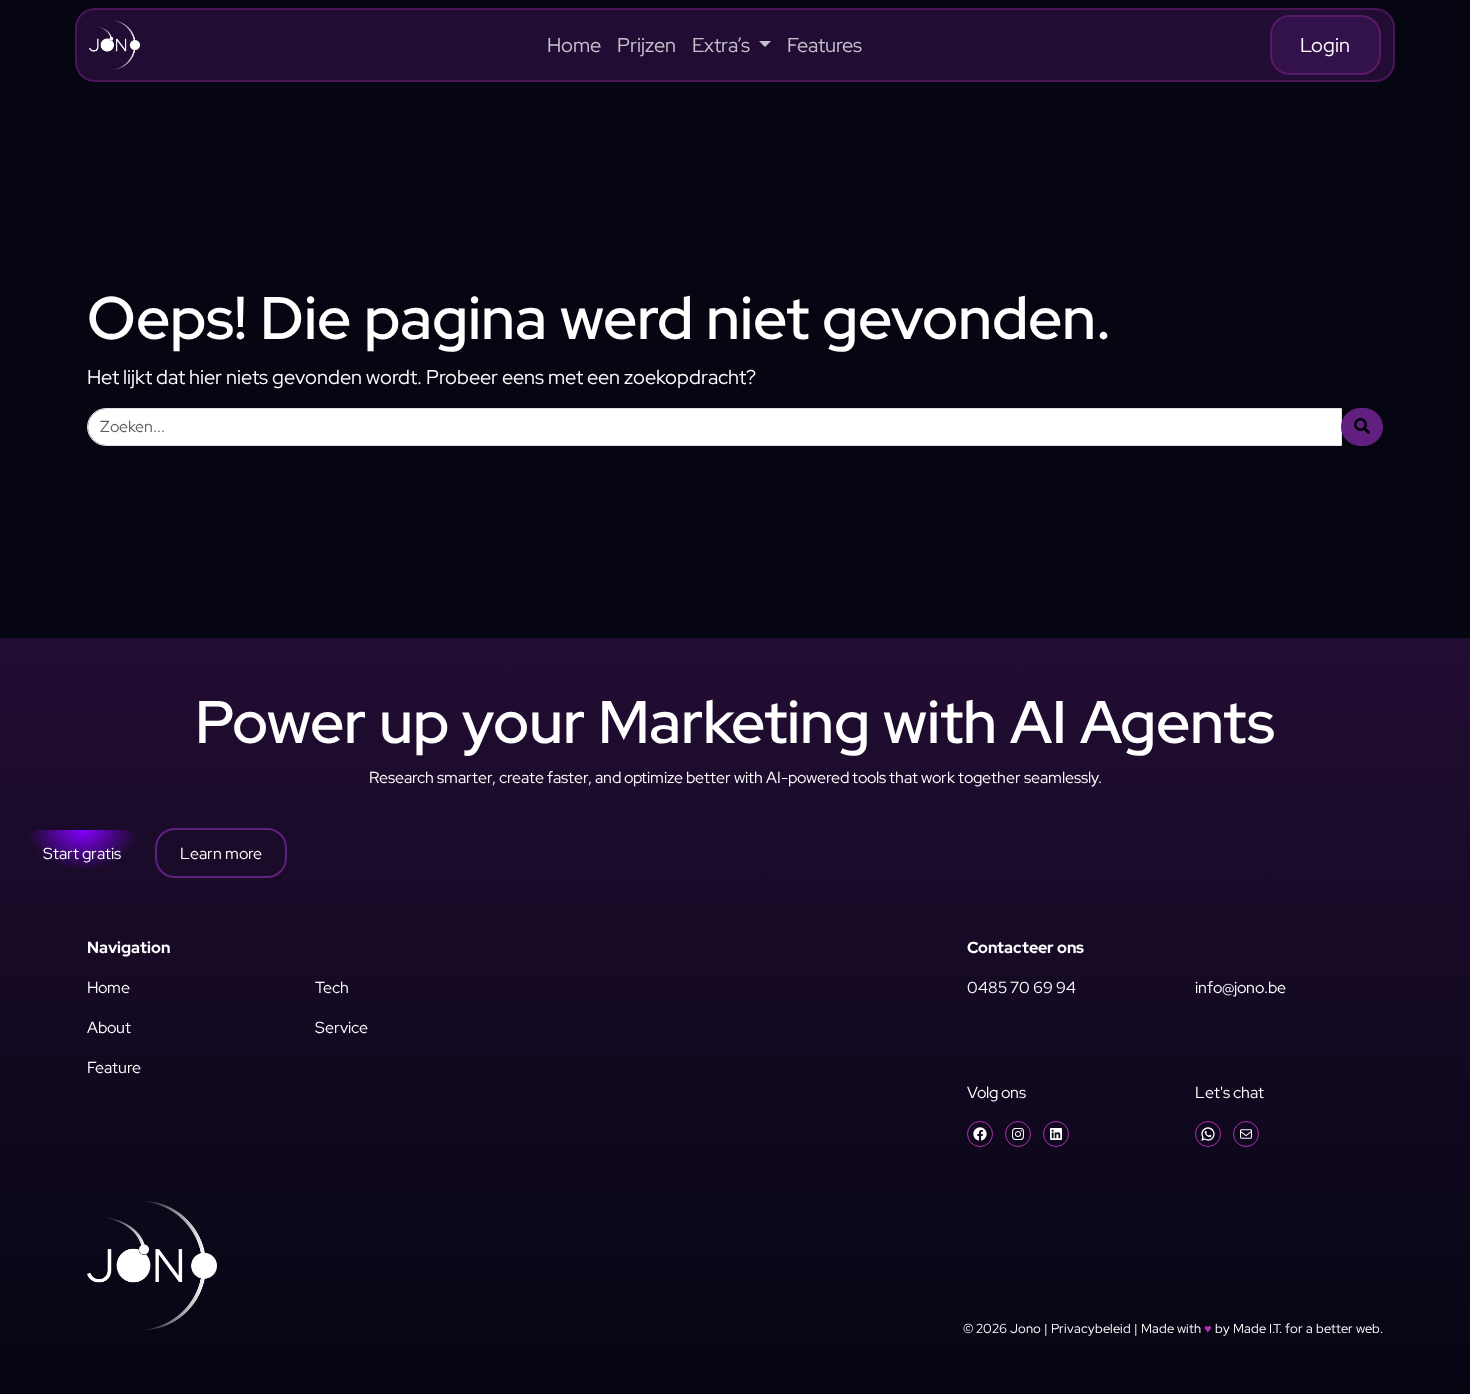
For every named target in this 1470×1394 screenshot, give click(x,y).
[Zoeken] (1362, 427)
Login (1325, 45)
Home (574, 45)
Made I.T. (1257, 1328)
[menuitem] (574, 45)
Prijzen (646, 45)
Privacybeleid (1091, 1328)
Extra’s (723, 45)
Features (824, 45)
